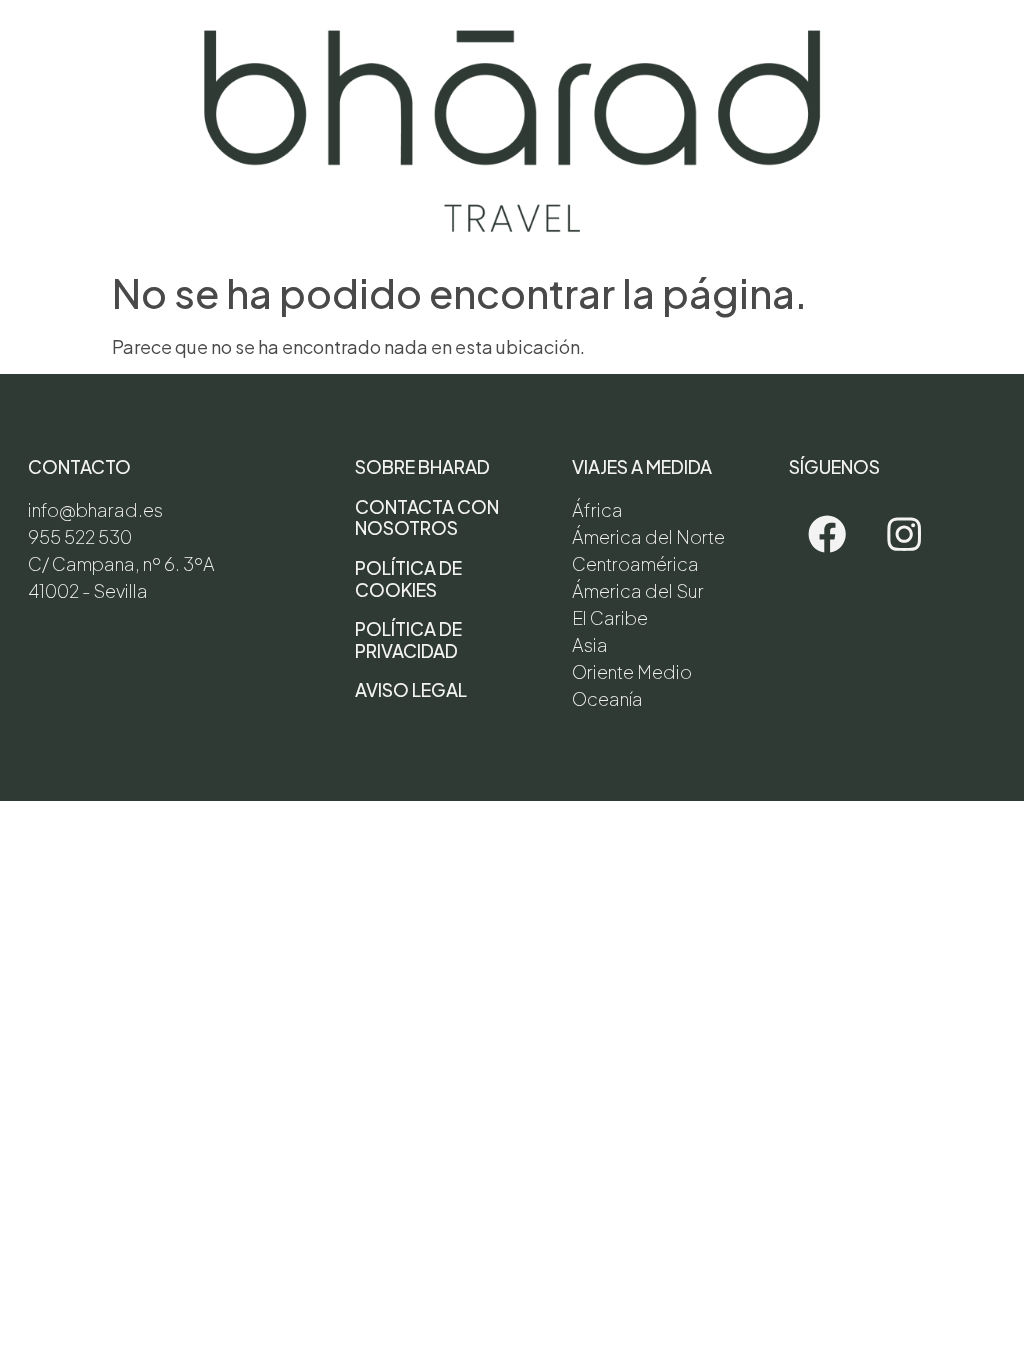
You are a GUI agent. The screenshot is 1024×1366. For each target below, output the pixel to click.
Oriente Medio (632, 671)
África (597, 509)
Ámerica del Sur (638, 590)
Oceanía (607, 698)
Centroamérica (635, 563)
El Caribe (610, 617)
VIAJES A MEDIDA (642, 466)
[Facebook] (827, 534)
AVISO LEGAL (411, 689)
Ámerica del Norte (648, 536)
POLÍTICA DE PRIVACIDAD (408, 639)
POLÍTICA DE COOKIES (408, 578)
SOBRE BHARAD (422, 466)
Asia (590, 644)
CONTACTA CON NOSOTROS (427, 517)
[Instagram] (904, 534)
